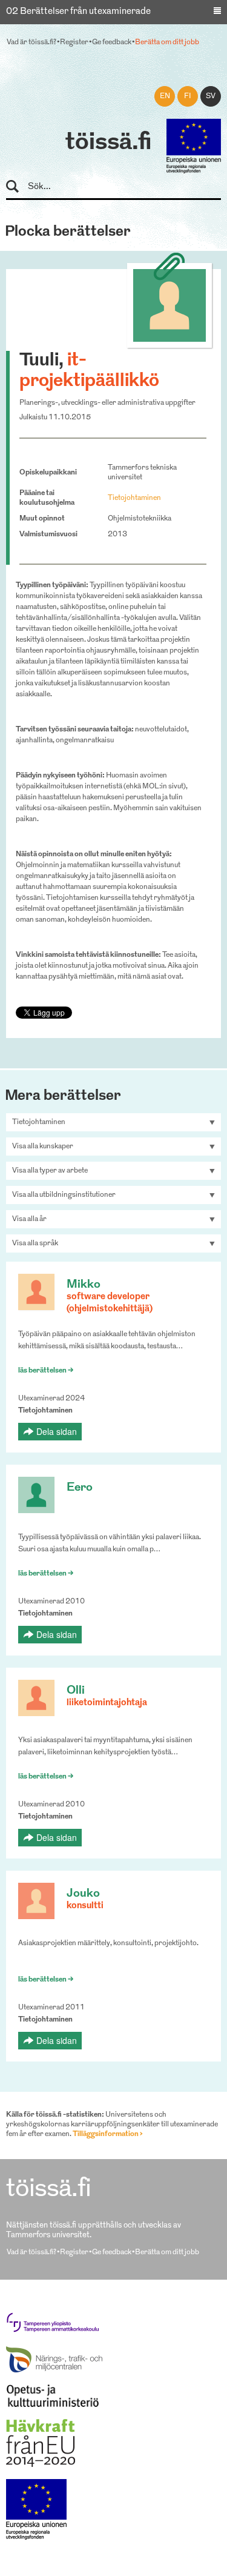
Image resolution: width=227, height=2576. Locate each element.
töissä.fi (108, 143)
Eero (80, 1488)
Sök (18, 187)
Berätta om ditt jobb (167, 42)
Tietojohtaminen (134, 498)
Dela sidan (57, 1431)
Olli (76, 1691)
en (165, 96)
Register (74, 42)
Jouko (83, 1894)
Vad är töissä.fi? (31, 42)
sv (211, 96)
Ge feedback (112, 42)
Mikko (84, 1285)
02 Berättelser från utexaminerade (78, 12)
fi (188, 96)
